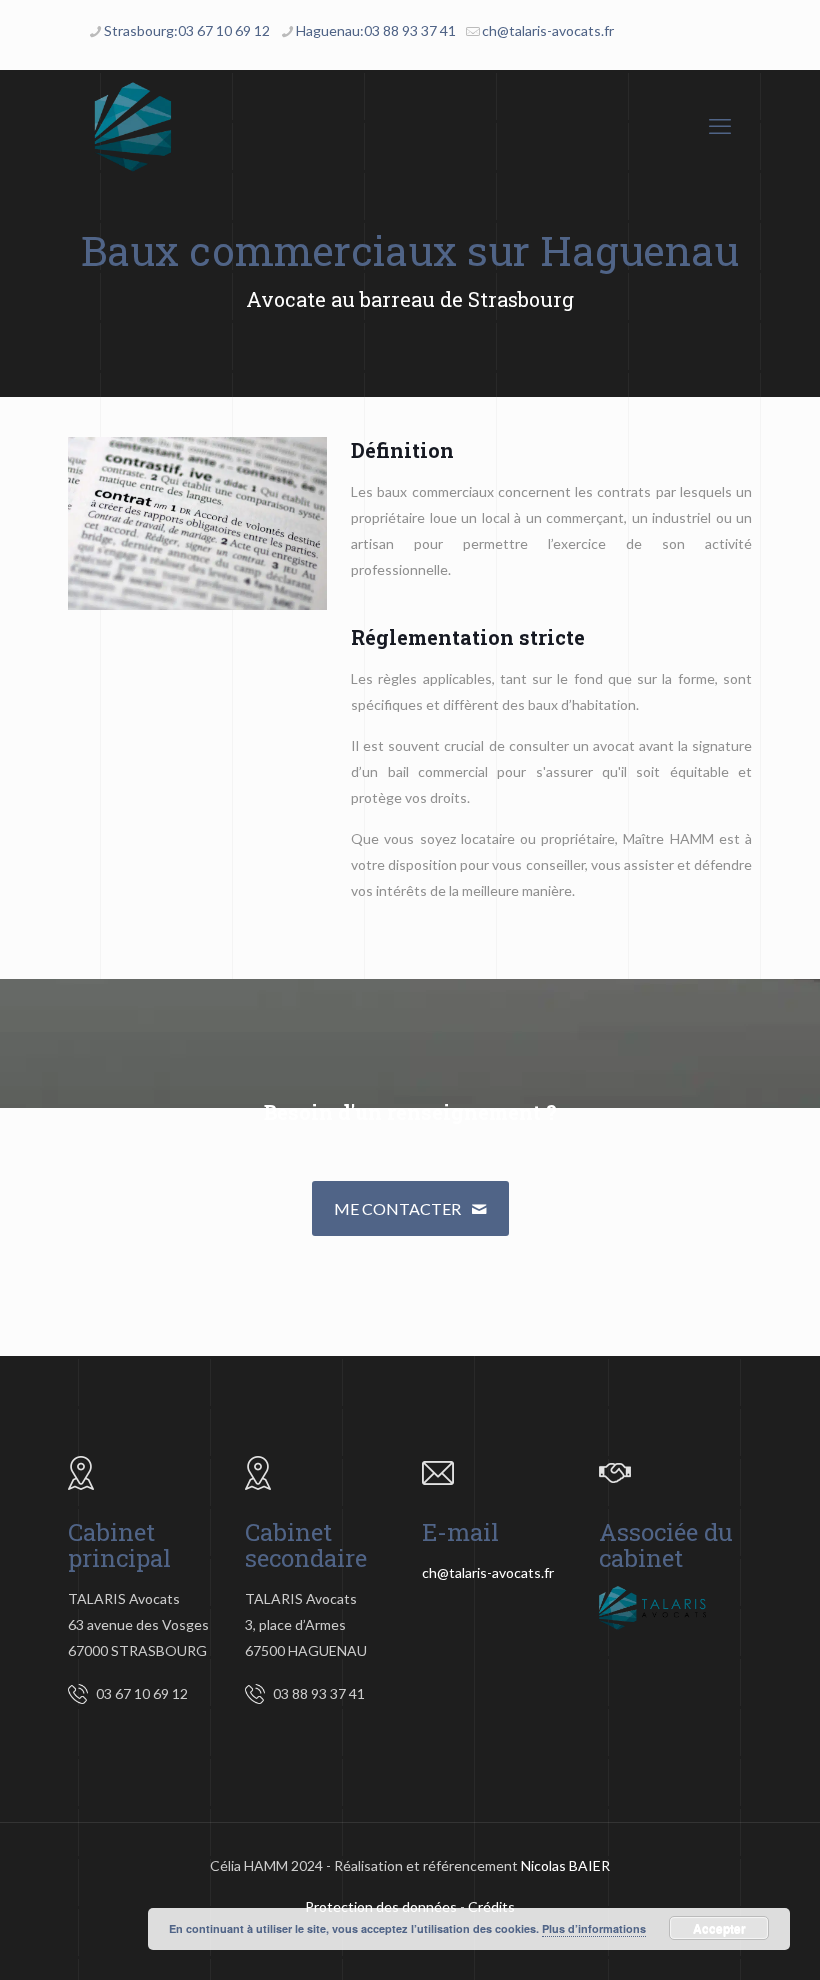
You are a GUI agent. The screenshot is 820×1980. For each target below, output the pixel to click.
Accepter (719, 1928)
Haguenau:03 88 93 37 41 (376, 30)
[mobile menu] (720, 126)
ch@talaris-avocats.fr (548, 30)
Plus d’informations (594, 1928)
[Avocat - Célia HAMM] (133, 126)
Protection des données (381, 1906)
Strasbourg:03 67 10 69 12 (187, 30)
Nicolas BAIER (565, 1865)
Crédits (491, 1906)
